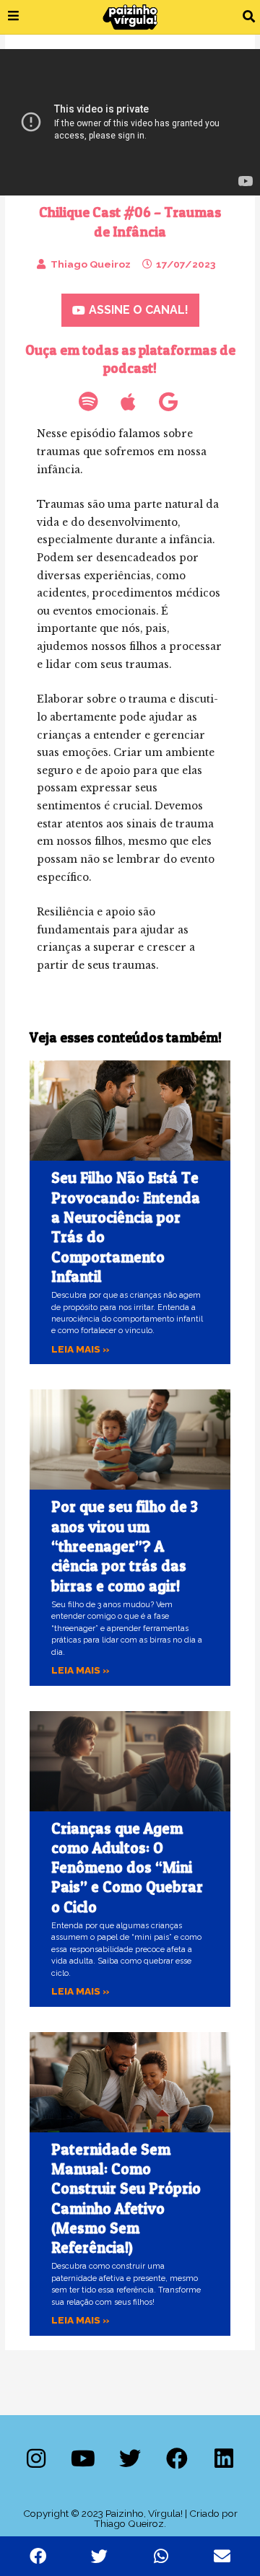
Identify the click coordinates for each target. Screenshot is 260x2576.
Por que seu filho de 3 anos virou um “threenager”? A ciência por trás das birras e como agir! (125, 1546)
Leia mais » (81, 1349)
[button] (249, 17)
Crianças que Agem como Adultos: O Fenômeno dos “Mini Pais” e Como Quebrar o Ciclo (127, 1868)
